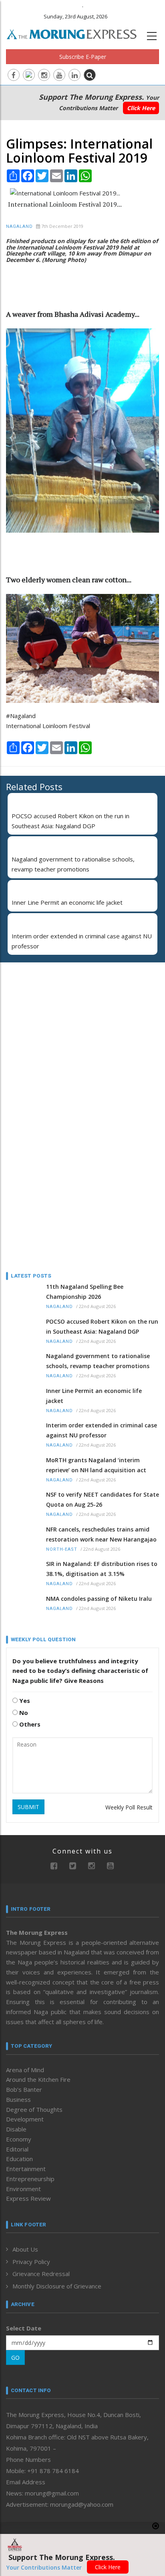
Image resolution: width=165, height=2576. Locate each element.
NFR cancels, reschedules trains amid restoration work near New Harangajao (101, 1534)
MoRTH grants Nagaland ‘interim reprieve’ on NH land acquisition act (96, 1465)
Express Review (28, 2198)
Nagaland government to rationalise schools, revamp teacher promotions (98, 1361)
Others (29, 1724)
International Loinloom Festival (48, 726)
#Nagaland (21, 716)
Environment (23, 2189)
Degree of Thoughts (34, 2109)
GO (15, 2358)
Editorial (17, 2149)
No (23, 1713)
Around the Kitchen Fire (38, 2079)
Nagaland (19, 226)
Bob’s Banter (24, 2089)
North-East (62, 1549)
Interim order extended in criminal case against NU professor (102, 1430)
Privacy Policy (31, 2262)
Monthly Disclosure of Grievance (57, 2286)
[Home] (76, 33)
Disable (16, 2129)
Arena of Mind (25, 2070)
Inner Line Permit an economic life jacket (67, 902)
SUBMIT (28, 1807)
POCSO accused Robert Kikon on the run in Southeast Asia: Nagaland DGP (102, 1326)
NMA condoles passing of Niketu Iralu (99, 1599)
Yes (24, 1701)
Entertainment (26, 2169)
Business (18, 2099)
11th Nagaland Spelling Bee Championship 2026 (85, 1292)
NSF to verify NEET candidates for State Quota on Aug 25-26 (103, 1499)
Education (19, 2159)
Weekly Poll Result (129, 1807)
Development (25, 2119)
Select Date (24, 2328)
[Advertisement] (56, 1020)
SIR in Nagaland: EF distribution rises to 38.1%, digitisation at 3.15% (102, 1569)
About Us (25, 2249)
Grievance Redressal (41, 2274)
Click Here (141, 108)
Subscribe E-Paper (83, 57)
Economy (19, 2139)
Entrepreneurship (30, 2179)
